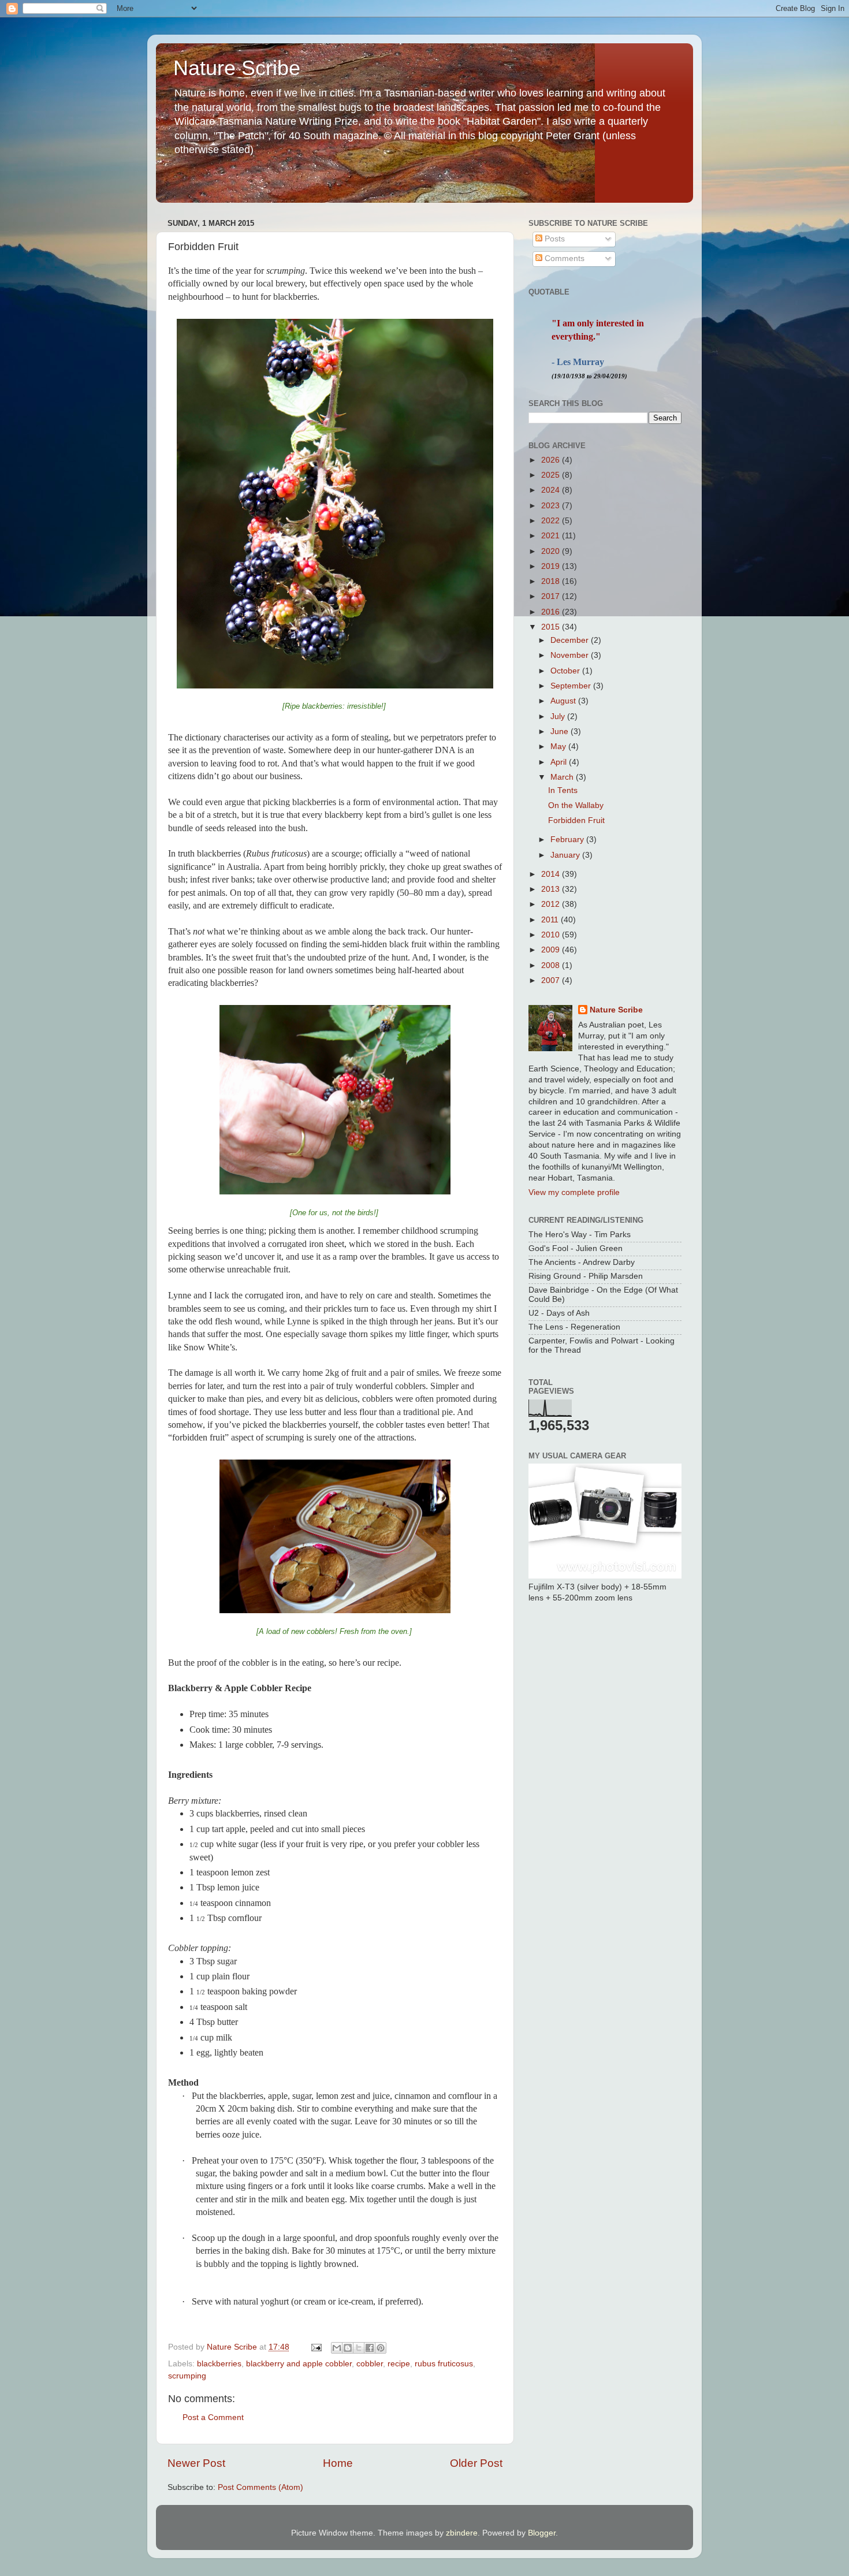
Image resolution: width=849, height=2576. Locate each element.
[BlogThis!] (348, 2348)
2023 (552, 506)
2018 (552, 581)
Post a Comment (213, 2417)
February (568, 840)
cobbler (370, 2364)
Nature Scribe (237, 68)
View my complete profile (574, 1192)
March (563, 777)
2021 (552, 536)
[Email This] (337, 2348)
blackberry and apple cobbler (299, 2364)
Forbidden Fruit (576, 820)
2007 (552, 980)
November (571, 655)
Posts (554, 239)
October (566, 671)
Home (338, 2463)
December (571, 640)
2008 (552, 965)
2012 (552, 904)
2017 (552, 596)
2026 (552, 460)
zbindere (462, 2533)
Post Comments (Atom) (260, 2487)
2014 (552, 874)
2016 (552, 612)
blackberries (219, 2364)
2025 (552, 475)
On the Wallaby (576, 805)
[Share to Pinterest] (381, 2348)
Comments (563, 258)
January (566, 855)
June (561, 732)
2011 (551, 920)
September (572, 686)
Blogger (542, 2533)
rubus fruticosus (444, 2364)
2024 (552, 490)
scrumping (187, 2376)
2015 (552, 627)
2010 (552, 935)
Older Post (476, 2463)
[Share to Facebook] (370, 2348)
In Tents (563, 790)
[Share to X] (359, 2348)
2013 (552, 889)
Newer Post (196, 2463)
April (560, 762)
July (559, 716)
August (564, 701)
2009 (552, 950)
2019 (552, 566)
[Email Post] (316, 2347)
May (559, 747)
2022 (552, 521)
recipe (399, 2364)
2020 (552, 551)
